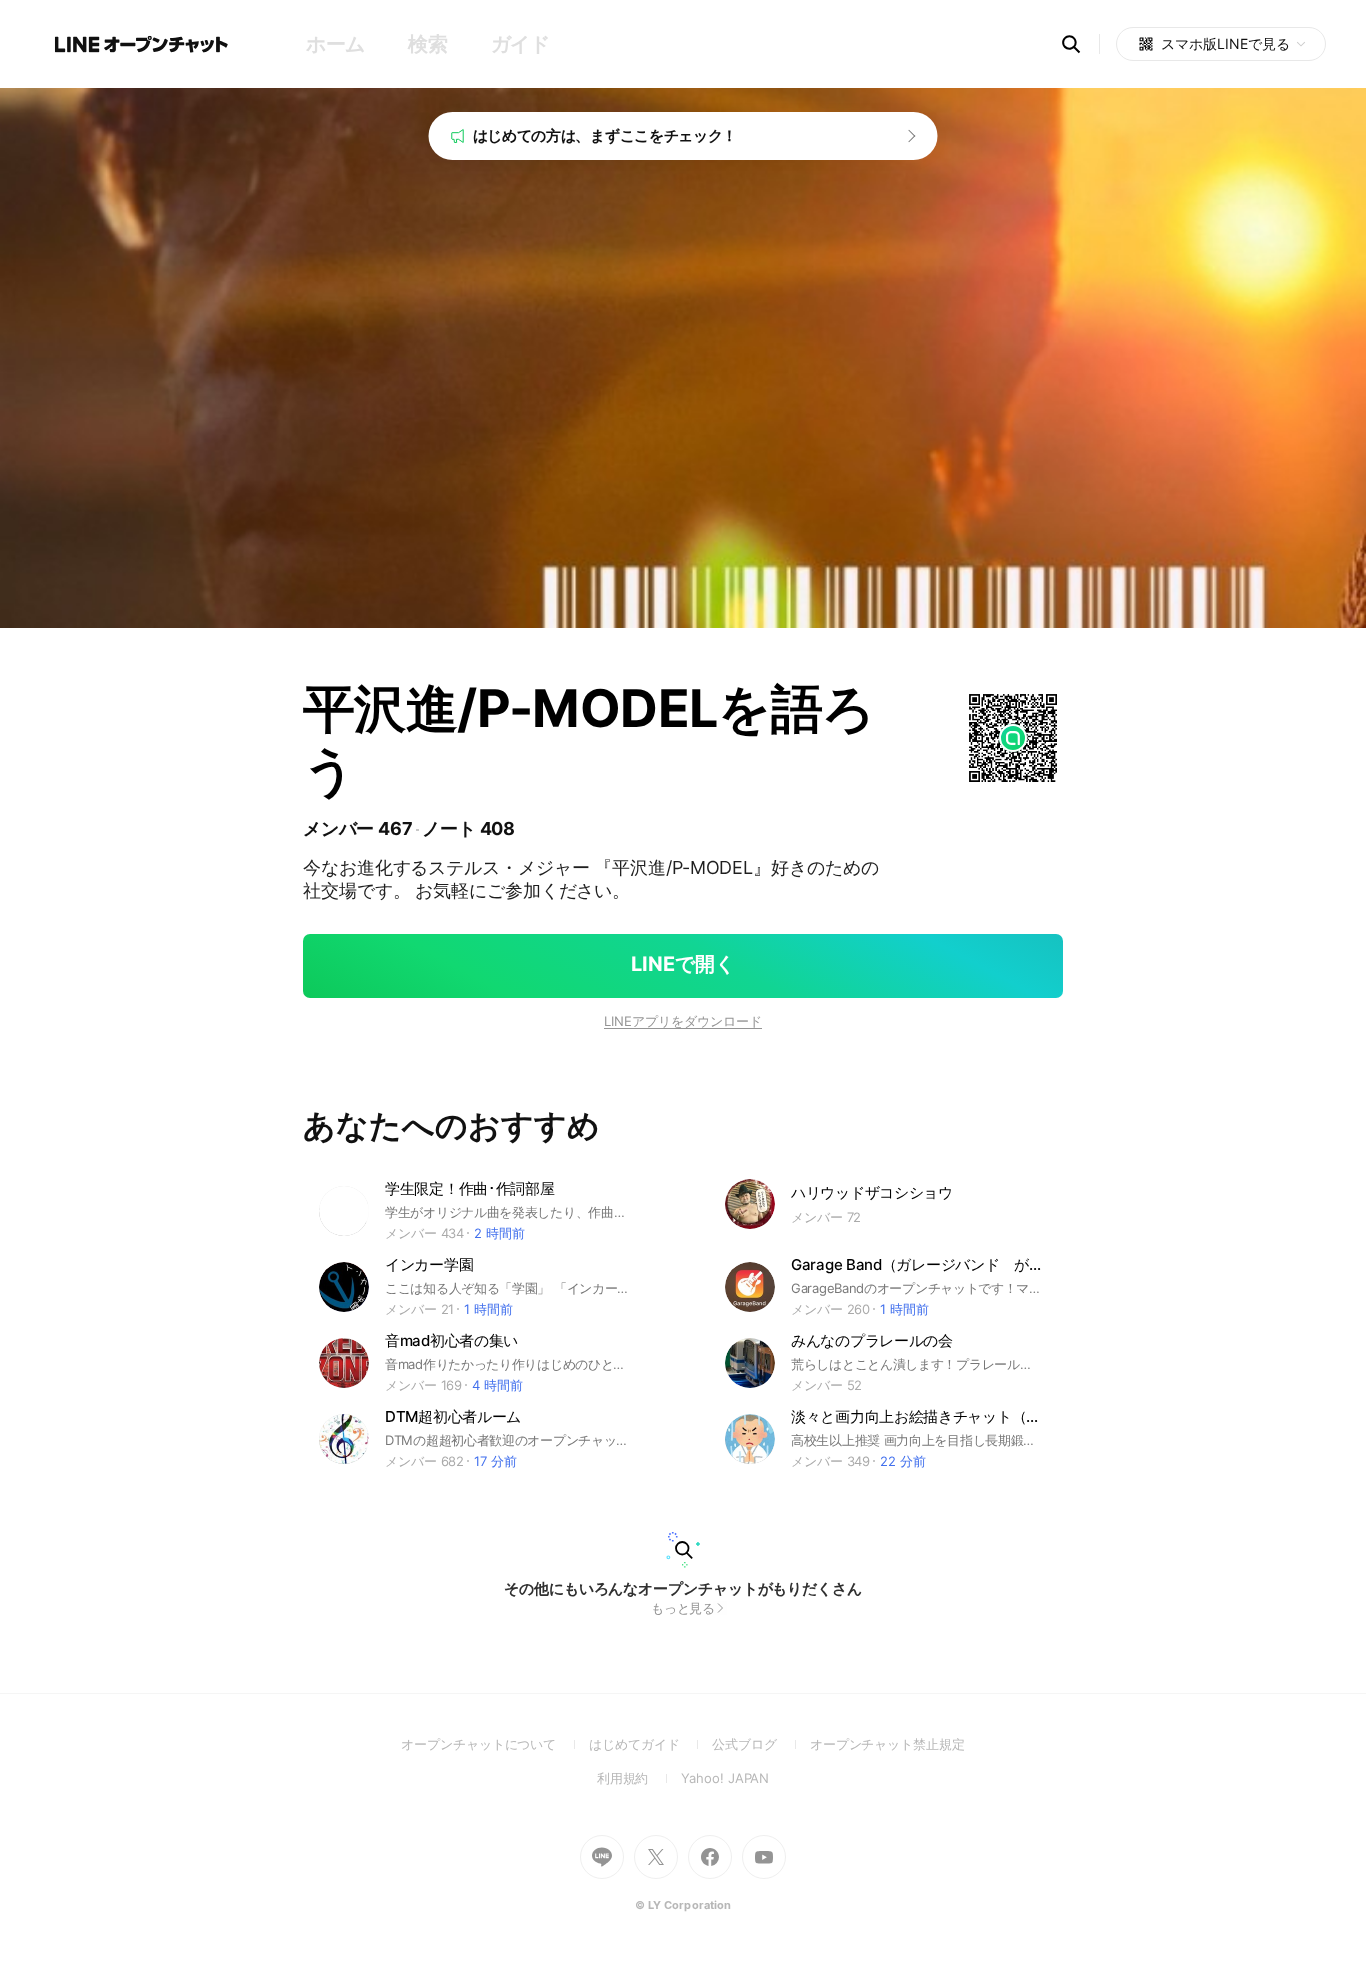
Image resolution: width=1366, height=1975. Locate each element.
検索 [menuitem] (427, 44)
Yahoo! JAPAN (725, 1778)
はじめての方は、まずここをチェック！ (605, 135)
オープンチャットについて (495, 1744)
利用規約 (639, 1778)
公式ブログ (760, 1744)
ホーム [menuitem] (335, 44)
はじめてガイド (650, 1744)
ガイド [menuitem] (520, 44)
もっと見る (683, 1608)
